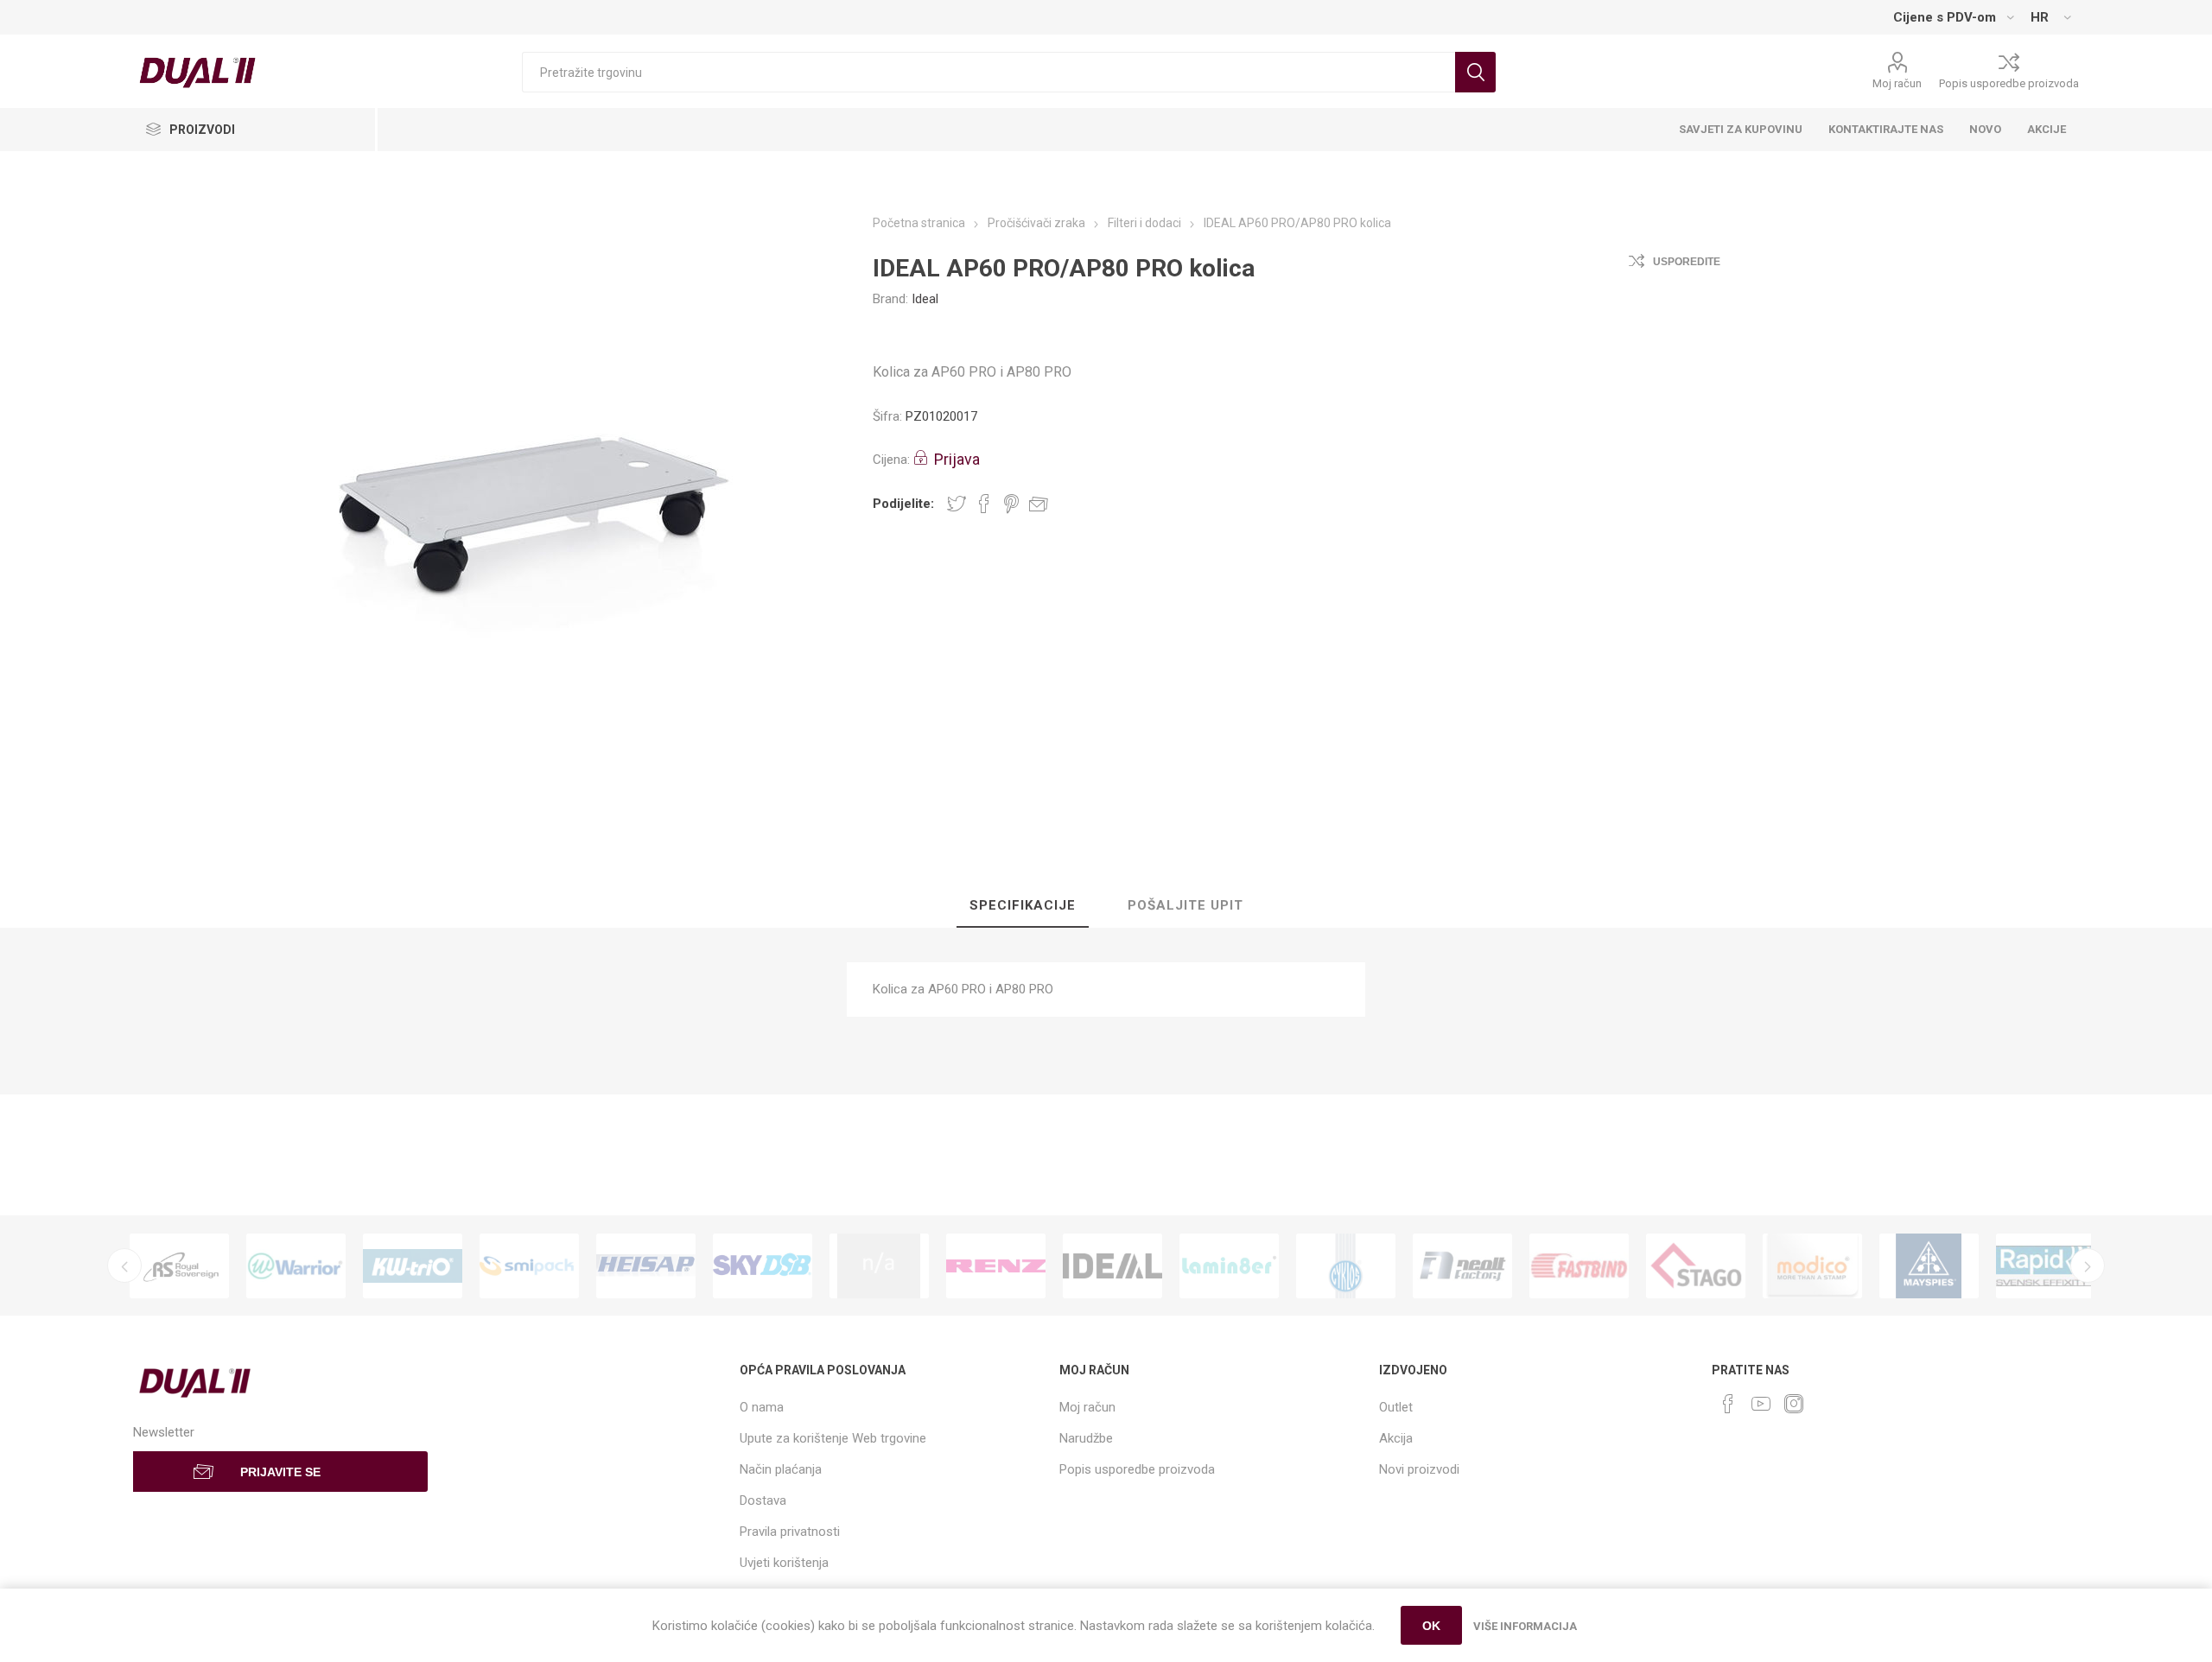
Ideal (925, 299)
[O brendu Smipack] (529, 1266)
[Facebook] (1728, 1404)
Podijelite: (903, 504)
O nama (762, 1407)
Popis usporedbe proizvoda (2009, 83)
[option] (179, 1266)
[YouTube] (1761, 1404)
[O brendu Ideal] (1112, 1266)
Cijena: (891, 460)
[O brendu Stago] (1696, 1266)
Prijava (957, 459)
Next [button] (2088, 1266)
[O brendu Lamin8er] (1229, 1266)
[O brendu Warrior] (296, 1266)
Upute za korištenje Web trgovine (833, 1438)
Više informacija (1525, 1626)
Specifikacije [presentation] (1023, 905)
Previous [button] (124, 1266)
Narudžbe (1086, 1438)
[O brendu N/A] (879, 1266)
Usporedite (1687, 262)
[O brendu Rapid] (2046, 1266)
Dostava (763, 1500)
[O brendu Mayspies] (1929, 1266)
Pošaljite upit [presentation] (1185, 905)
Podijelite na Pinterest (1011, 504)
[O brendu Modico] (1812, 1266)
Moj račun (1897, 83)
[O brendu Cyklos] (1346, 1266)
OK (1431, 1626)
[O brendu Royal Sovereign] (179, 1266)
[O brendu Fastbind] (1579, 1266)
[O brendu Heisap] (646, 1266)
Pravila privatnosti (790, 1532)
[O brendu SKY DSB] (763, 1266)
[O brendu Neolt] (1462, 1266)
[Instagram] (1794, 1404)
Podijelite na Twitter (957, 504)
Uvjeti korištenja (784, 1563)
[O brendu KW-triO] (413, 1266)
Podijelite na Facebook (984, 504)
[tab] (1023, 906)
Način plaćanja (781, 1469)
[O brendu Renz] (996, 1266)
